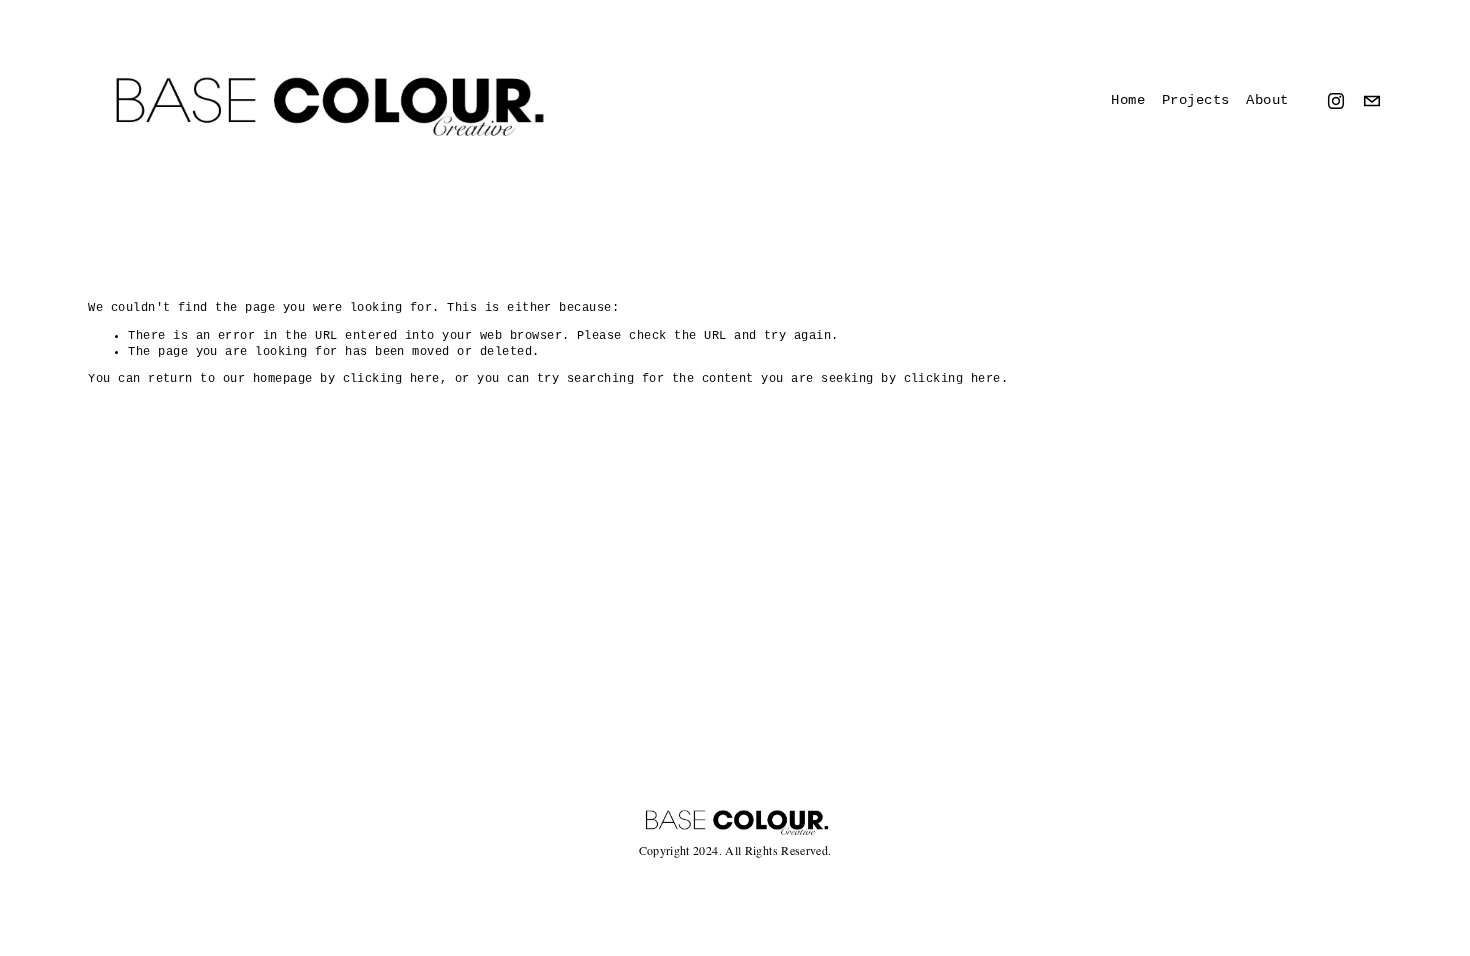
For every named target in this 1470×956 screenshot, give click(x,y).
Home (1128, 100)
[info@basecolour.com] (1372, 101)
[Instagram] (1336, 101)
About (1267, 100)
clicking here (391, 379)
